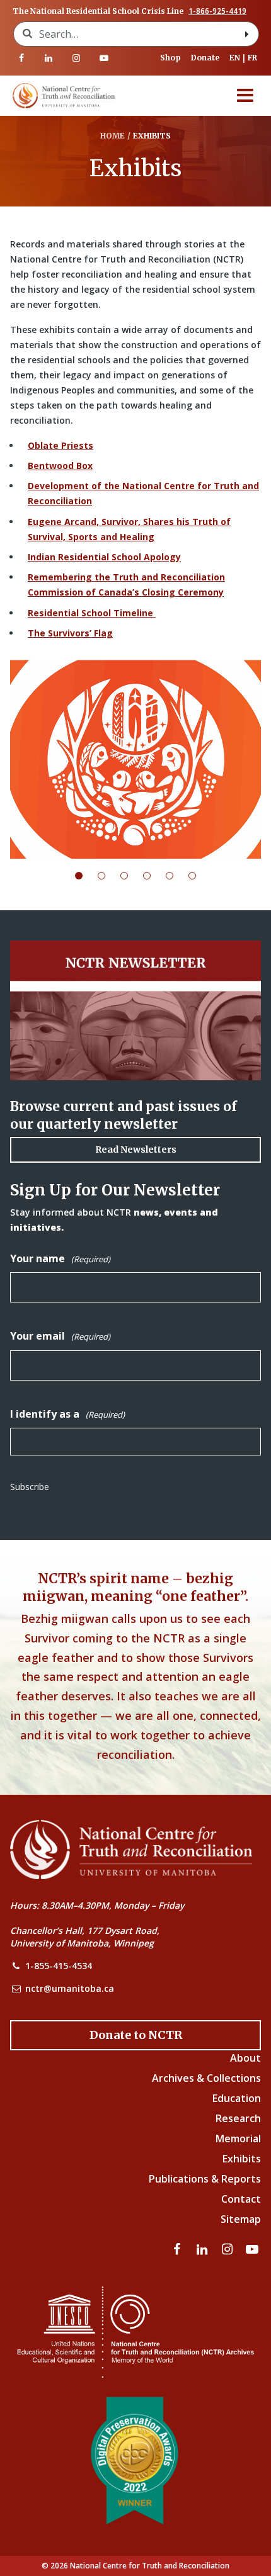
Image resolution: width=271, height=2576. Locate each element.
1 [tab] (86, 876)
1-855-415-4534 (59, 1966)
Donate (205, 58)
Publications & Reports (205, 2179)
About (245, 2058)
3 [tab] (132, 876)
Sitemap (241, 2219)
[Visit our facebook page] (21, 58)
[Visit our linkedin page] (49, 58)
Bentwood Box (60, 466)
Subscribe (30, 1487)
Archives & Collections (206, 2078)
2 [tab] (109, 876)
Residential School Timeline (92, 613)
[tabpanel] (135, 759)
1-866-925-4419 (217, 11)
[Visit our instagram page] (76, 58)
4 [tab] (154, 876)
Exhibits (242, 2159)
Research (238, 2118)
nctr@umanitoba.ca (70, 1988)
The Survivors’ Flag (70, 633)
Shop (170, 58)
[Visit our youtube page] (104, 58)
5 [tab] (177, 876)
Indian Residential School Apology (104, 557)
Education (237, 2098)
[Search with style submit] (247, 34)
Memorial (238, 2138)
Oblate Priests (61, 445)
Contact (241, 2199)
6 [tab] (200, 876)
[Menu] (245, 96)
